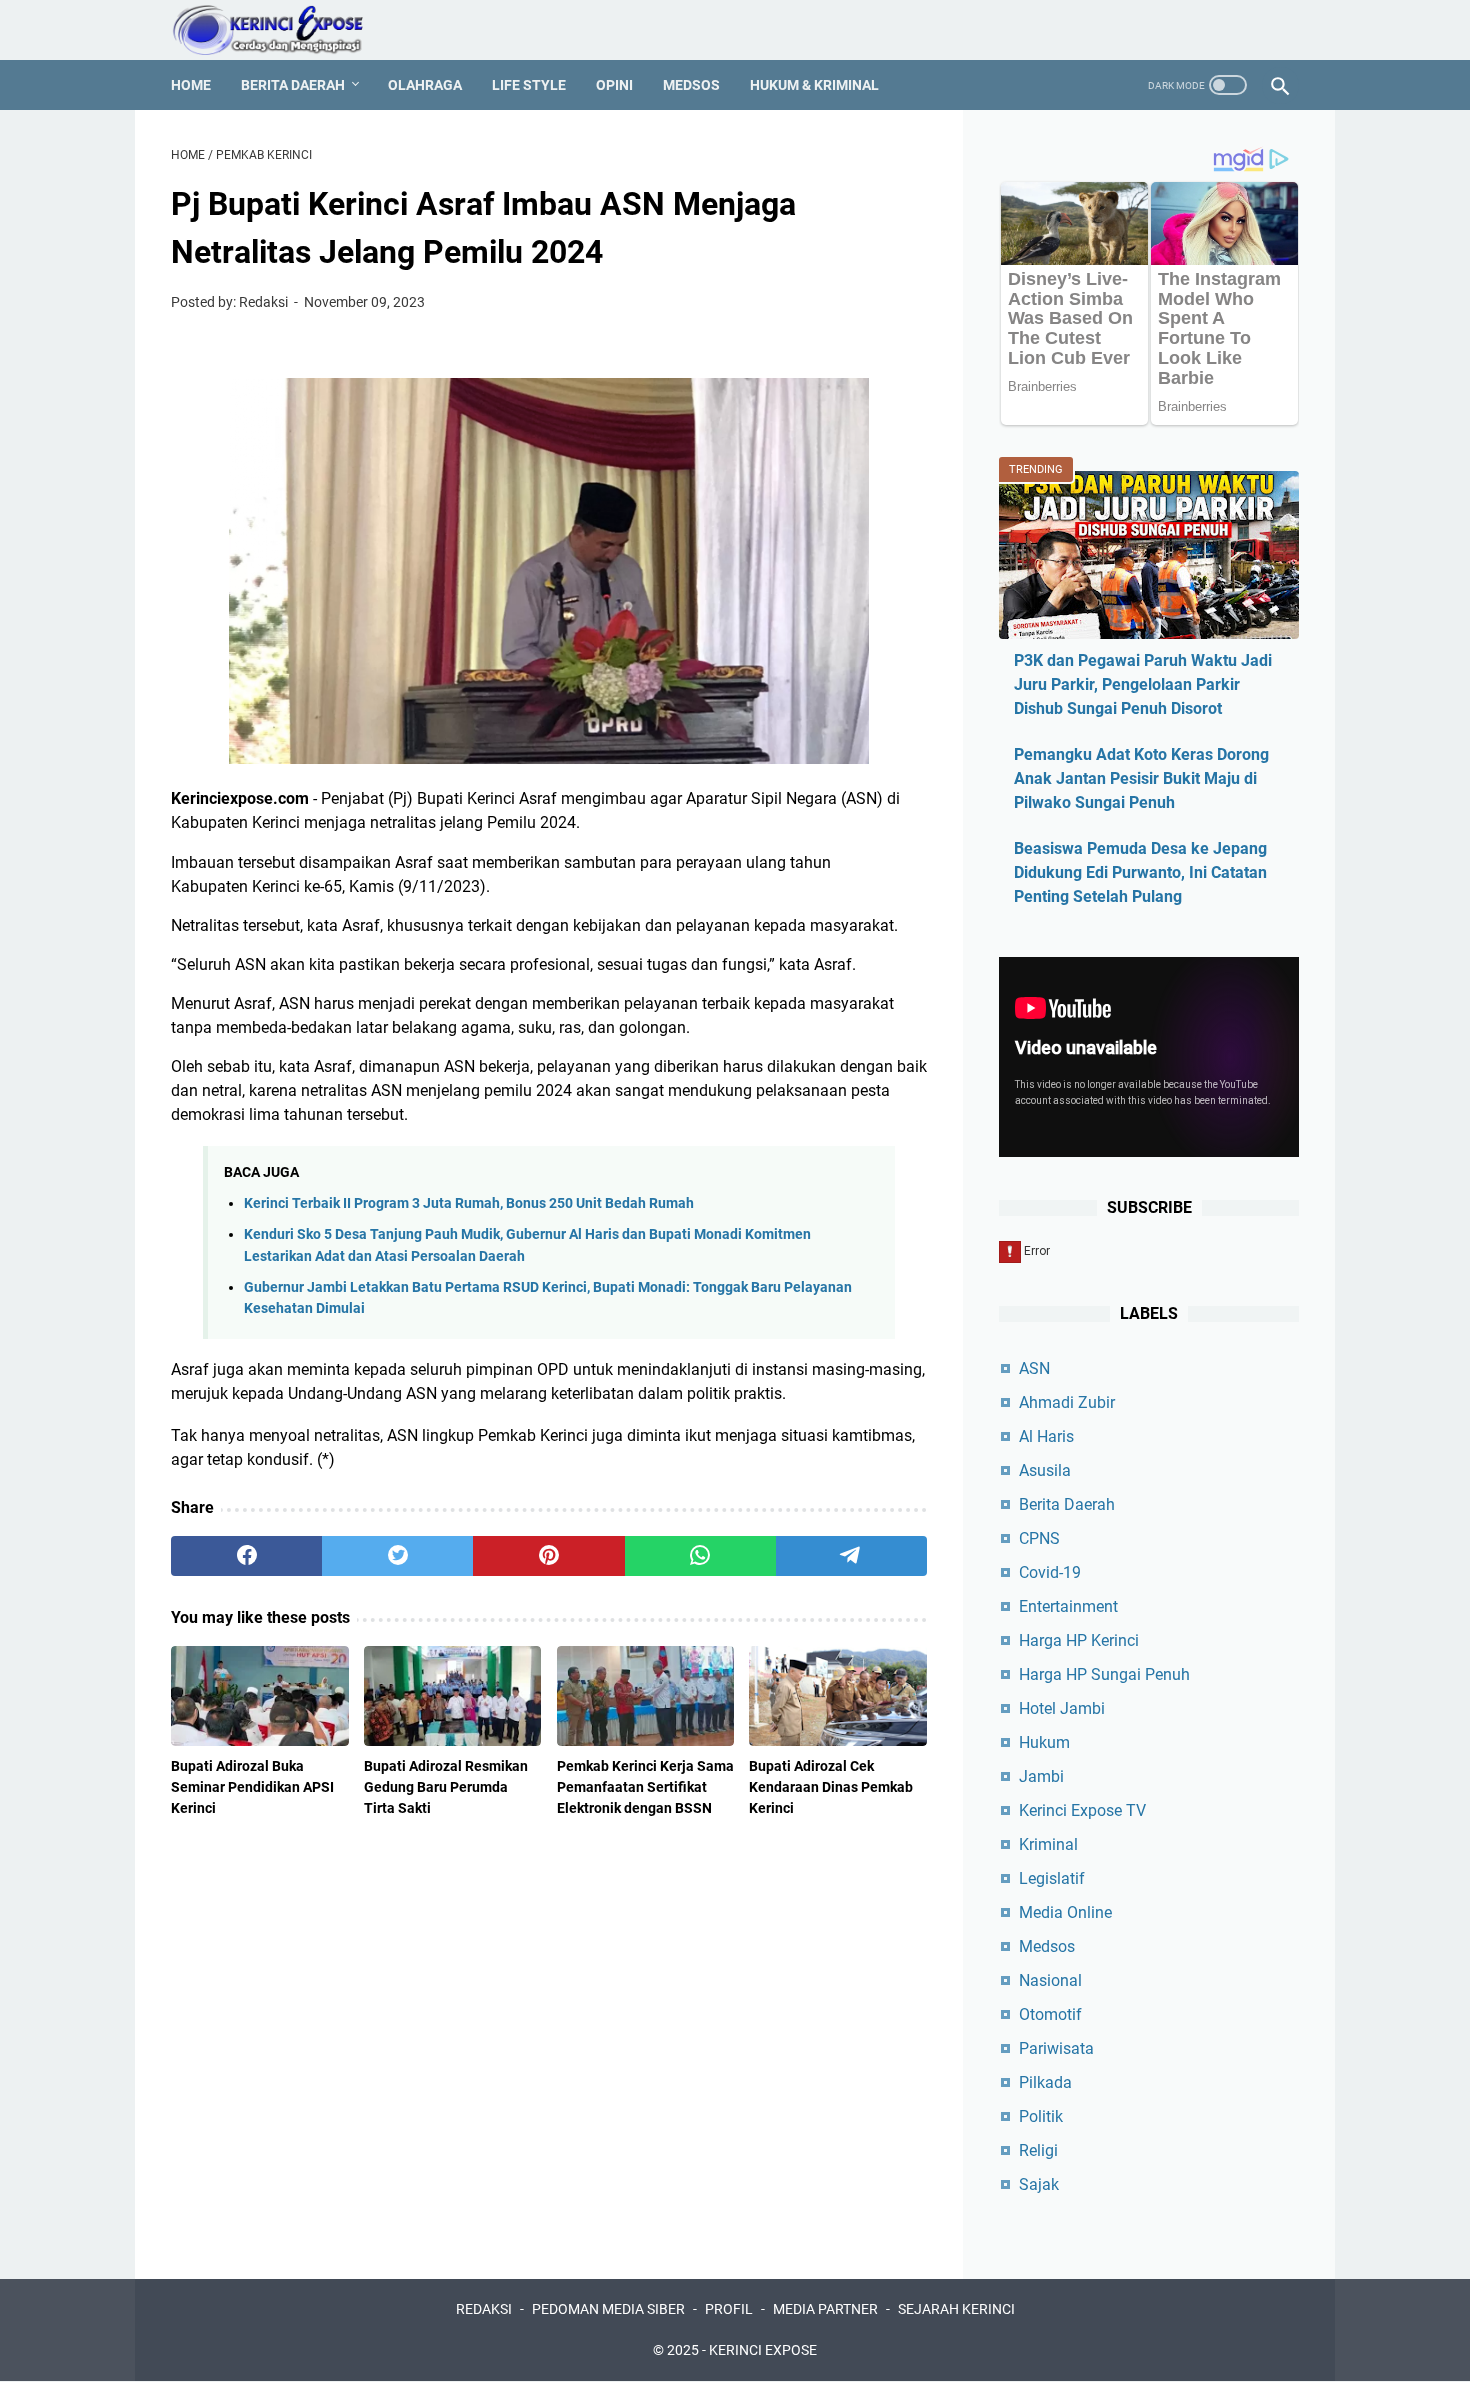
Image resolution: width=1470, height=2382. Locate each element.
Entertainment (1068, 1606)
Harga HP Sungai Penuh (1104, 1674)
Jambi (1041, 1776)
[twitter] (397, 1556)
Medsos (691, 85)
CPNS (1039, 1538)
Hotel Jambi (1062, 1708)
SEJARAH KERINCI (956, 2309)
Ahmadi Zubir (1067, 1402)
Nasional (1050, 1980)
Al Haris (1046, 1436)
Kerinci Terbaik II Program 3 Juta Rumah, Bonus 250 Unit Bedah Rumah (469, 1203)
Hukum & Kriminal (814, 85)
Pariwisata (1056, 2048)
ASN (1034, 1368)
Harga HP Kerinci (1079, 1640)
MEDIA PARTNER (825, 2309)
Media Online (1065, 1912)
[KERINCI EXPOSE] (281, 30)
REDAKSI (484, 2309)
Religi (1038, 2150)
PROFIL (729, 2309)
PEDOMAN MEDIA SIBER (608, 2309)
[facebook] (246, 1556)
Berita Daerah (293, 85)
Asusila (1045, 1470)
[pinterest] (548, 1556)
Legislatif (1052, 1878)
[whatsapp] (700, 1556)
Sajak (1039, 2184)
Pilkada (1045, 2082)
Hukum (1044, 1742)
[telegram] (851, 1556)
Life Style (529, 85)
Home (191, 85)
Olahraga (425, 85)
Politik (1041, 2116)
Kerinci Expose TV (1082, 1810)
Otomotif (1050, 2014)
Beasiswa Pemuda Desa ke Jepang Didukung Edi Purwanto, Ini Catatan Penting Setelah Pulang (1140, 872)
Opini (614, 85)
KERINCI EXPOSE (763, 2350)
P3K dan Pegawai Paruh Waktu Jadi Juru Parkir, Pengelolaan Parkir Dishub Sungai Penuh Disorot (1143, 684)
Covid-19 (1050, 1572)
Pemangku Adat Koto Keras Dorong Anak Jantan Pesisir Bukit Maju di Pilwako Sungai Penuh (1141, 778)
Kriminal (1048, 1844)
